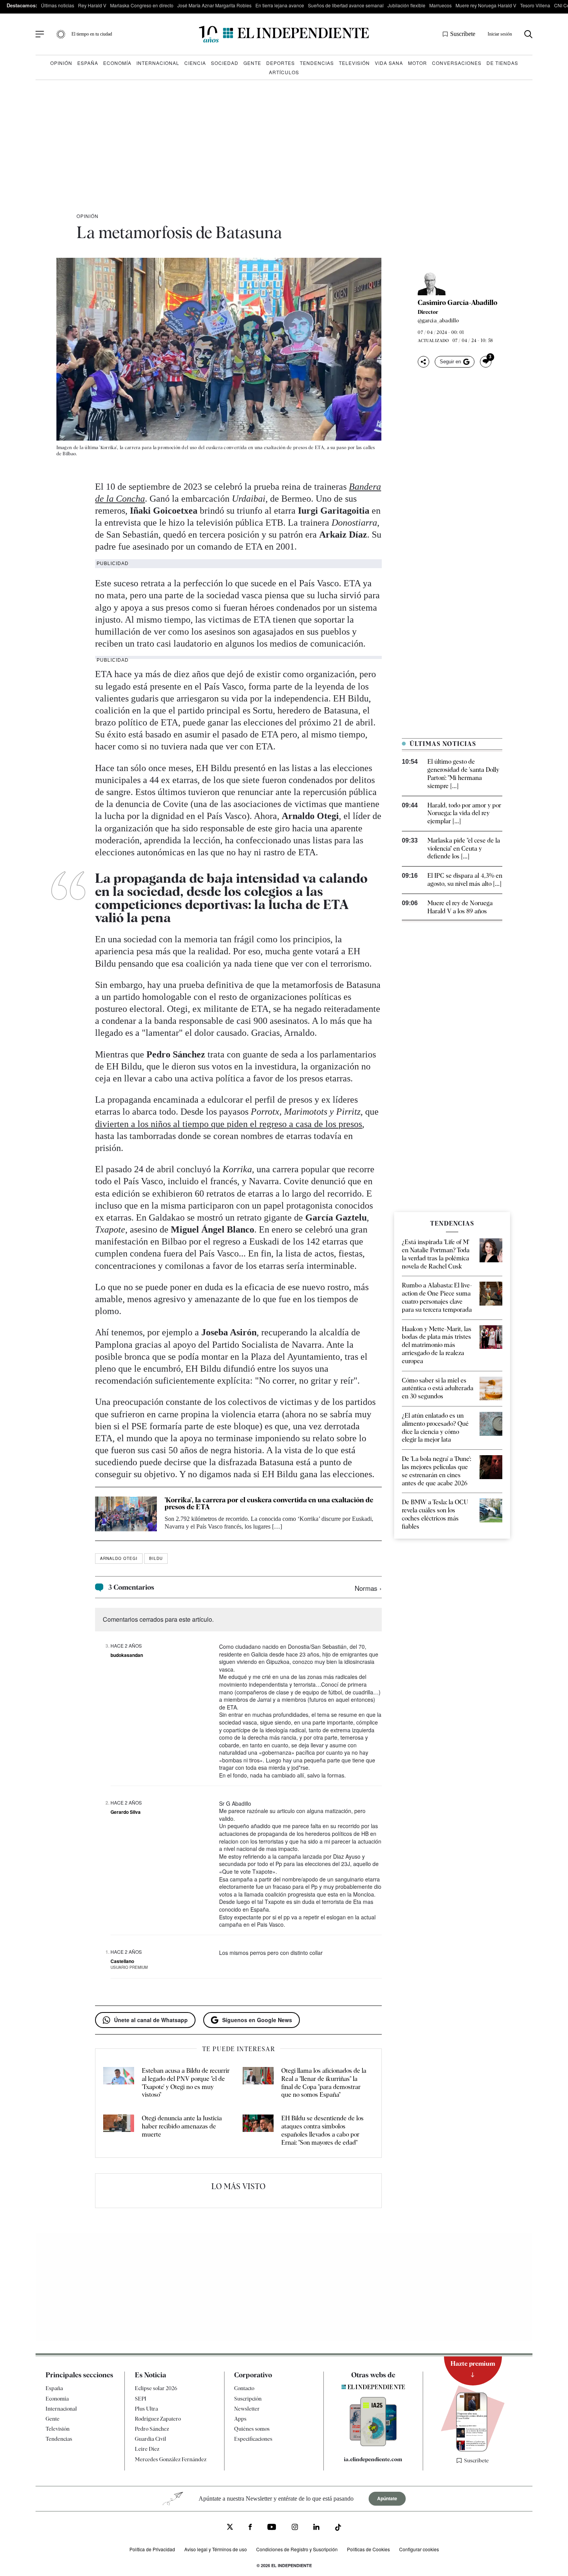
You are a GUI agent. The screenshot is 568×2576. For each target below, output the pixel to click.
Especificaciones (253, 2439)
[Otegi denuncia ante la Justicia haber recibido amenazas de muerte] (119, 2131)
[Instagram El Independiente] (295, 2528)
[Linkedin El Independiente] (316, 2528)
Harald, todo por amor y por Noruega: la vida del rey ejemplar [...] (464, 813)
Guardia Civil (151, 2439)
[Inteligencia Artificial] (373, 2444)
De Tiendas (502, 63)
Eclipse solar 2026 (156, 2388)
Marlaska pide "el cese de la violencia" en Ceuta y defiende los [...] (464, 849)
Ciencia (195, 63)
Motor (417, 63)
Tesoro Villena (535, 5)
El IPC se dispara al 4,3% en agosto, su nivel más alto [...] (465, 880)
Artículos (284, 72)
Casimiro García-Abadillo (457, 303)
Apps (240, 2419)
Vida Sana (389, 63)
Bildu (156, 1558)
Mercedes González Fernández (171, 2459)
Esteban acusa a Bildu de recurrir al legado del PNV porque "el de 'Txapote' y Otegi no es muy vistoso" (186, 2083)
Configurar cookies (419, 2549)
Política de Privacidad (152, 2549)
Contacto (244, 2388)
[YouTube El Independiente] (272, 2528)
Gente (252, 63)
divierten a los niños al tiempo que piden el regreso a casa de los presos (229, 1124)
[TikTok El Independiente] (338, 2529)
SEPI (141, 2399)
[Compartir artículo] (423, 362)
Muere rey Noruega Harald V (486, 5)
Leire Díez (147, 2449)
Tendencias (317, 63)
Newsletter (247, 2409)
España (88, 63)
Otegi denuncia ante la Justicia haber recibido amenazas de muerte (182, 2126)
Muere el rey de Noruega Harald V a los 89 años (460, 907)
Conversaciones (457, 63)
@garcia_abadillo (438, 320)
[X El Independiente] (230, 2528)
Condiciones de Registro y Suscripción (297, 2549)
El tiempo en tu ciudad (92, 34)
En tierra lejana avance (280, 5)
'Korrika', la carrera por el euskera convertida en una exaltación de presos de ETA (269, 1503)
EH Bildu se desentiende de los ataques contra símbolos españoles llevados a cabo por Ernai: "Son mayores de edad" (322, 2130)
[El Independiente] (284, 34)
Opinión (61, 63)
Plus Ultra (146, 2409)
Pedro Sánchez (152, 2429)
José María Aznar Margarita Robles (214, 5)
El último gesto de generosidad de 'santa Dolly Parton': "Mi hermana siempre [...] (463, 774)
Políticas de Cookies (368, 2549)
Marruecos (440, 5)
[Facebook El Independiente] (250, 2528)
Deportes (281, 63)
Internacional (158, 63)
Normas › (368, 1588)
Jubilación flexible (406, 5)
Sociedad (225, 63)
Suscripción (248, 2399)
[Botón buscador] (528, 34)
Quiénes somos (252, 2429)
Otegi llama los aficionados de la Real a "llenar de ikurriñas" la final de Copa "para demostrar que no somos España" (324, 2083)
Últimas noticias (58, 5)
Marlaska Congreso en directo (142, 5)
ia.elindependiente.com (373, 2459)
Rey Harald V (92, 5)
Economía (117, 63)
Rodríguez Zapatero (158, 2419)
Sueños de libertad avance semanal (346, 5)
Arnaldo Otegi (119, 1558)
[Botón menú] (40, 34)
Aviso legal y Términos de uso (216, 2549)
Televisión (354, 63)
